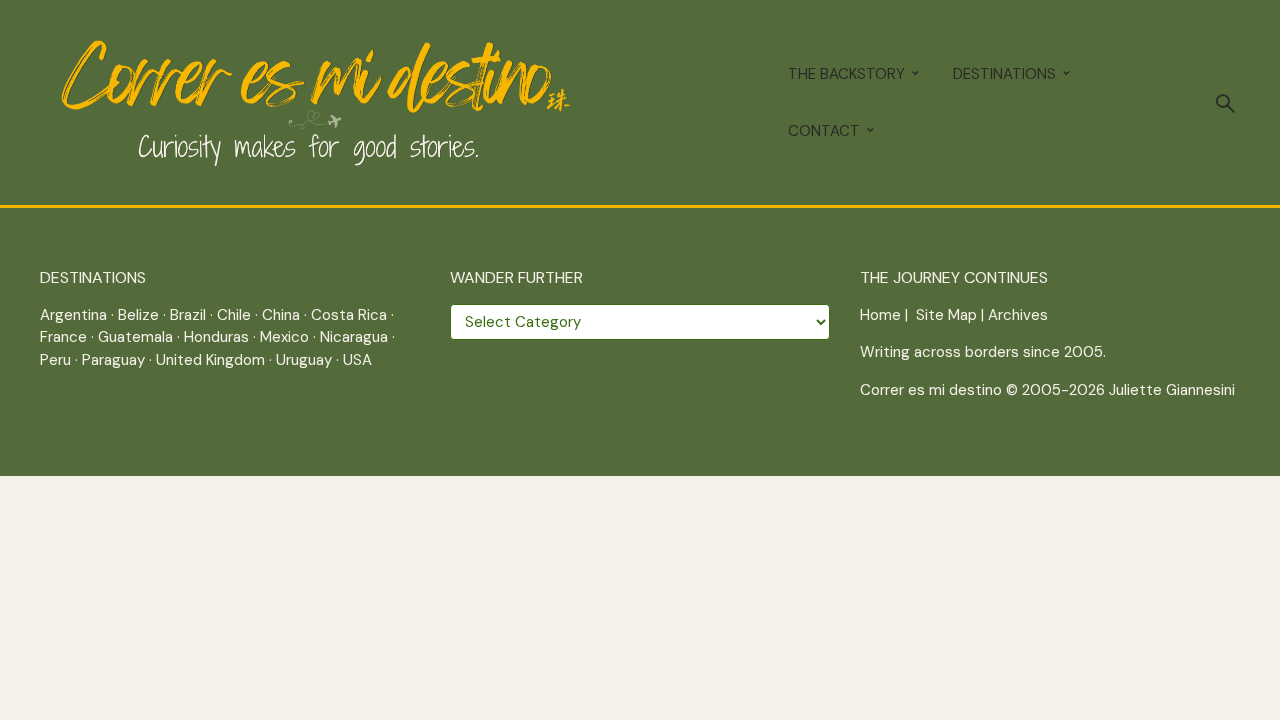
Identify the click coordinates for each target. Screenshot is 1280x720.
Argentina (73, 315)
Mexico (284, 337)
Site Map (946, 315)
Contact (824, 131)
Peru (55, 360)
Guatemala (135, 337)
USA (357, 360)
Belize (138, 315)
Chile (234, 315)
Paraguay (113, 360)
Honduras (216, 337)
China (281, 315)
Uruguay (304, 360)
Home (880, 315)
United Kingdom (210, 360)
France (63, 337)
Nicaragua (354, 337)
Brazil (188, 315)
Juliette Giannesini (1172, 390)
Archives (1018, 315)
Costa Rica (349, 315)
